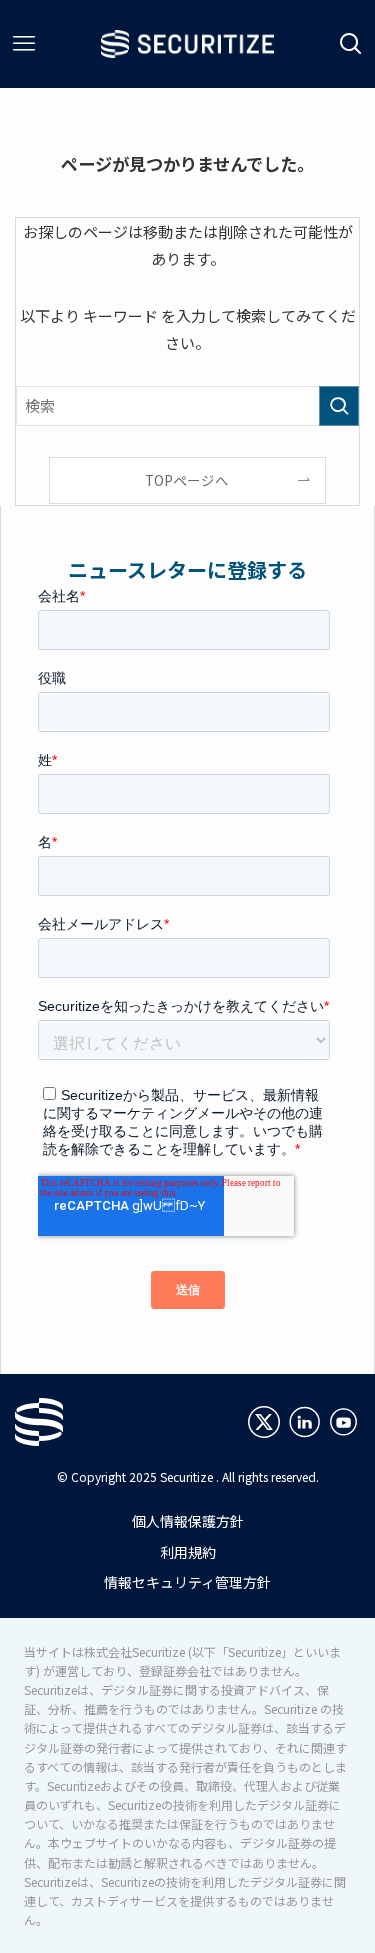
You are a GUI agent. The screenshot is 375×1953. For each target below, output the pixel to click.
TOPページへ (187, 480)
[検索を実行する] (339, 406)
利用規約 (188, 1552)
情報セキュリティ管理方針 (187, 1582)
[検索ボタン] (351, 44)
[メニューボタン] (24, 44)
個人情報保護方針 (188, 1521)
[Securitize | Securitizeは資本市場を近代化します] (187, 44)
